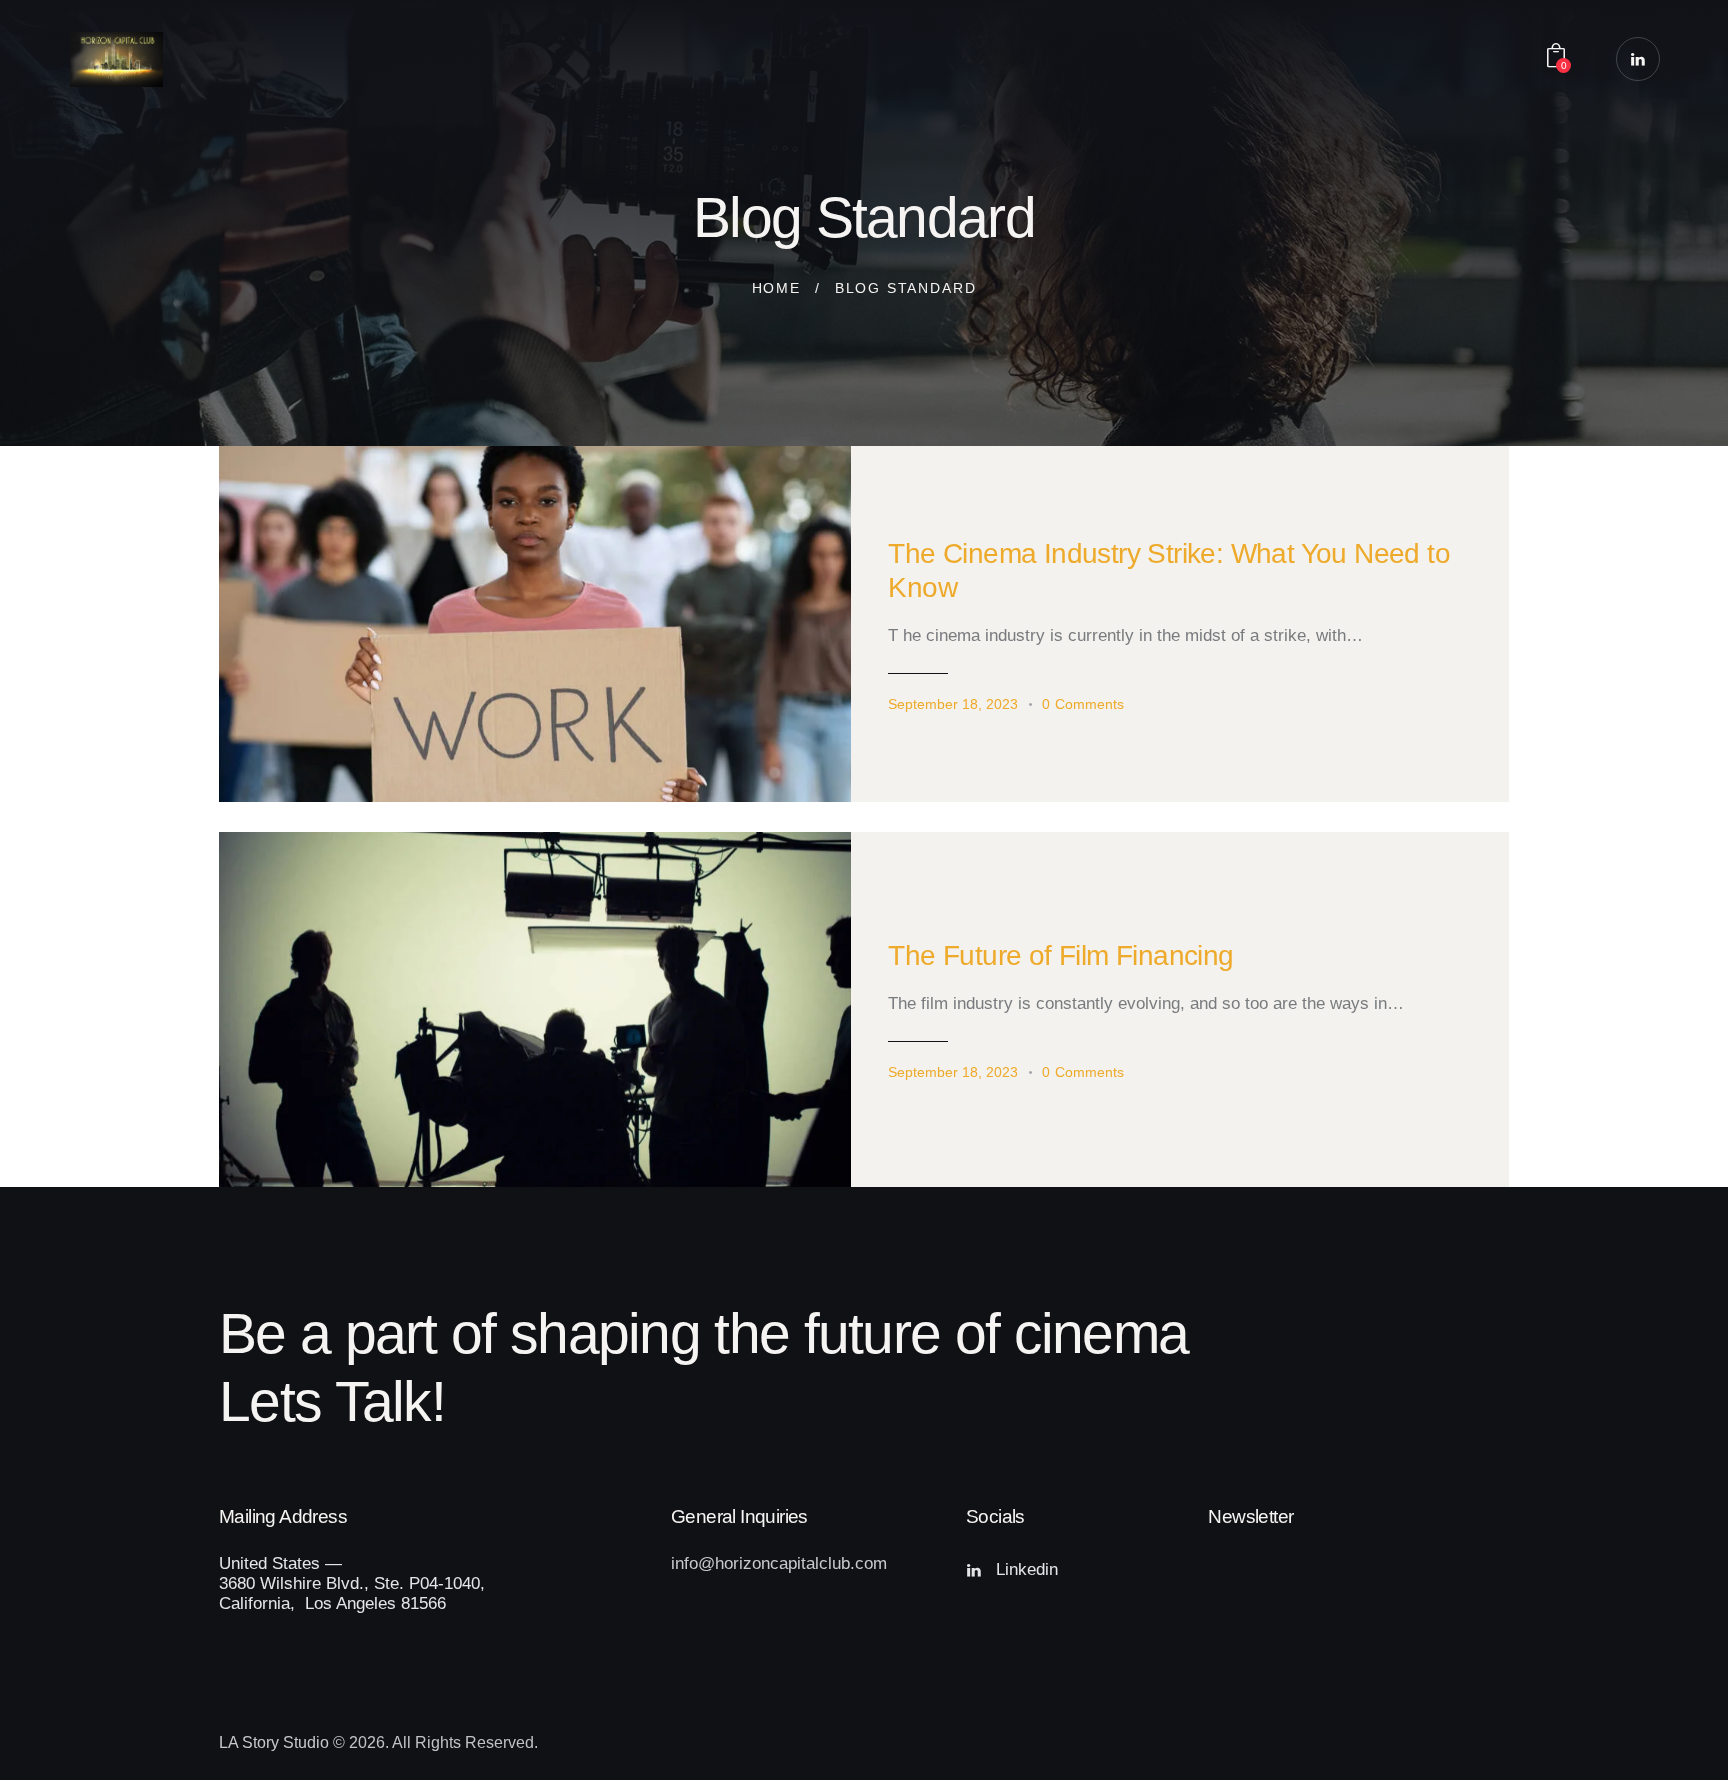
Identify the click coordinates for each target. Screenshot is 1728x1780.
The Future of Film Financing (1060, 955)
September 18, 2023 (953, 704)
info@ (693, 1563)
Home (776, 288)
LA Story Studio (274, 1742)
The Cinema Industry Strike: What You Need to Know (1169, 570)
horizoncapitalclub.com (801, 1563)
